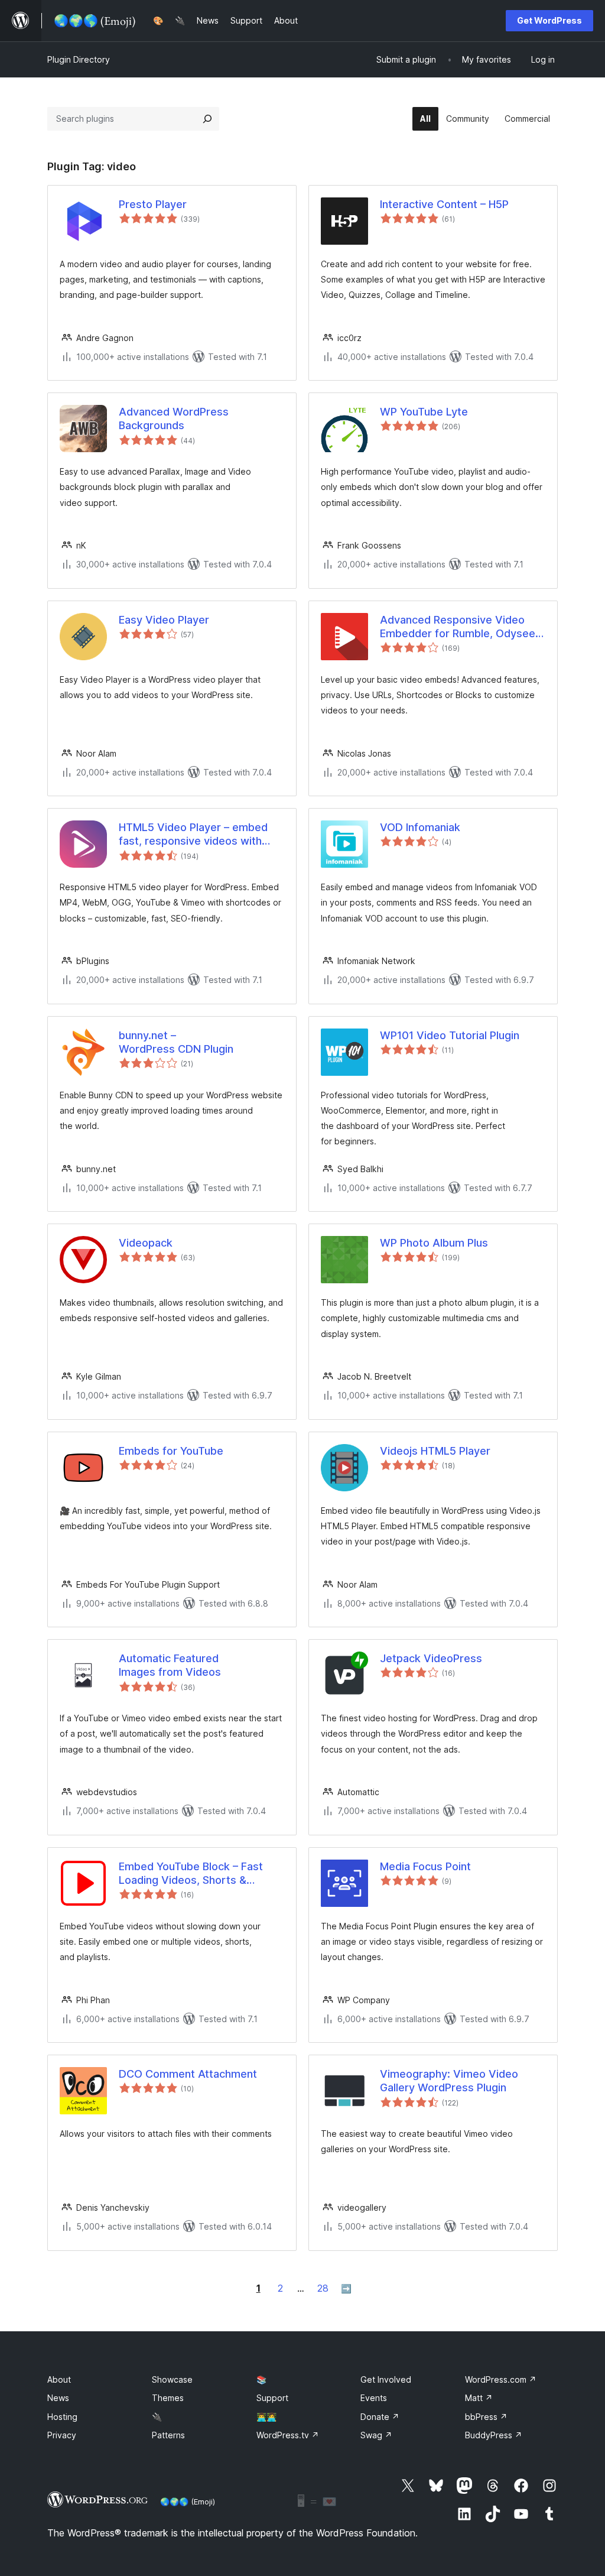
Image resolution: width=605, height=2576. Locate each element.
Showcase (172, 2379)
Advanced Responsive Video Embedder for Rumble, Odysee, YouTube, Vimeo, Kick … (459, 627)
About (59, 2379)
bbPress (486, 2417)
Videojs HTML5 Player (435, 1451)
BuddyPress (494, 2435)
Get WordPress (549, 20)
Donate (380, 2417)
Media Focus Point (425, 1866)
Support (272, 2398)
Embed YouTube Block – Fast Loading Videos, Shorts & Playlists (191, 1874)
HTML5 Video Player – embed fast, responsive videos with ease (193, 835)
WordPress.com (501, 2379)
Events (374, 2398)
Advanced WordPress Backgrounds (174, 418)
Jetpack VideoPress (431, 1658)
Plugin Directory (79, 59)
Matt (479, 2398)
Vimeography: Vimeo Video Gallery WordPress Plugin (449, 2081)
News (58, 2398)
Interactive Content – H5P (444, 204)
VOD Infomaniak (420, 827)
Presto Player (153, 204)
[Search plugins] (207, 119)
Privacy (62, 2435)
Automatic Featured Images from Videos (170, 1665)
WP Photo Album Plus (434, 1243)
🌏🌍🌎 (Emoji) (188, 2502)
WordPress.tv (288, 2435)
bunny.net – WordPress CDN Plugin (176, 1042)
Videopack (146, 1243)
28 (323, 2288)
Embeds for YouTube (171, 1451)
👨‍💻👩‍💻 (266, 2417)
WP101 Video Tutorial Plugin (450, 1035)
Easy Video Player (164, 620)
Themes (168, 2398)
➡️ (346, 2288)
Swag (376, 2435)
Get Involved (386, 2379)
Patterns (168, 2435)
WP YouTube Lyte (424, 412)
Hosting (62, 2417)
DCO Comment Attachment (188, 2074)
